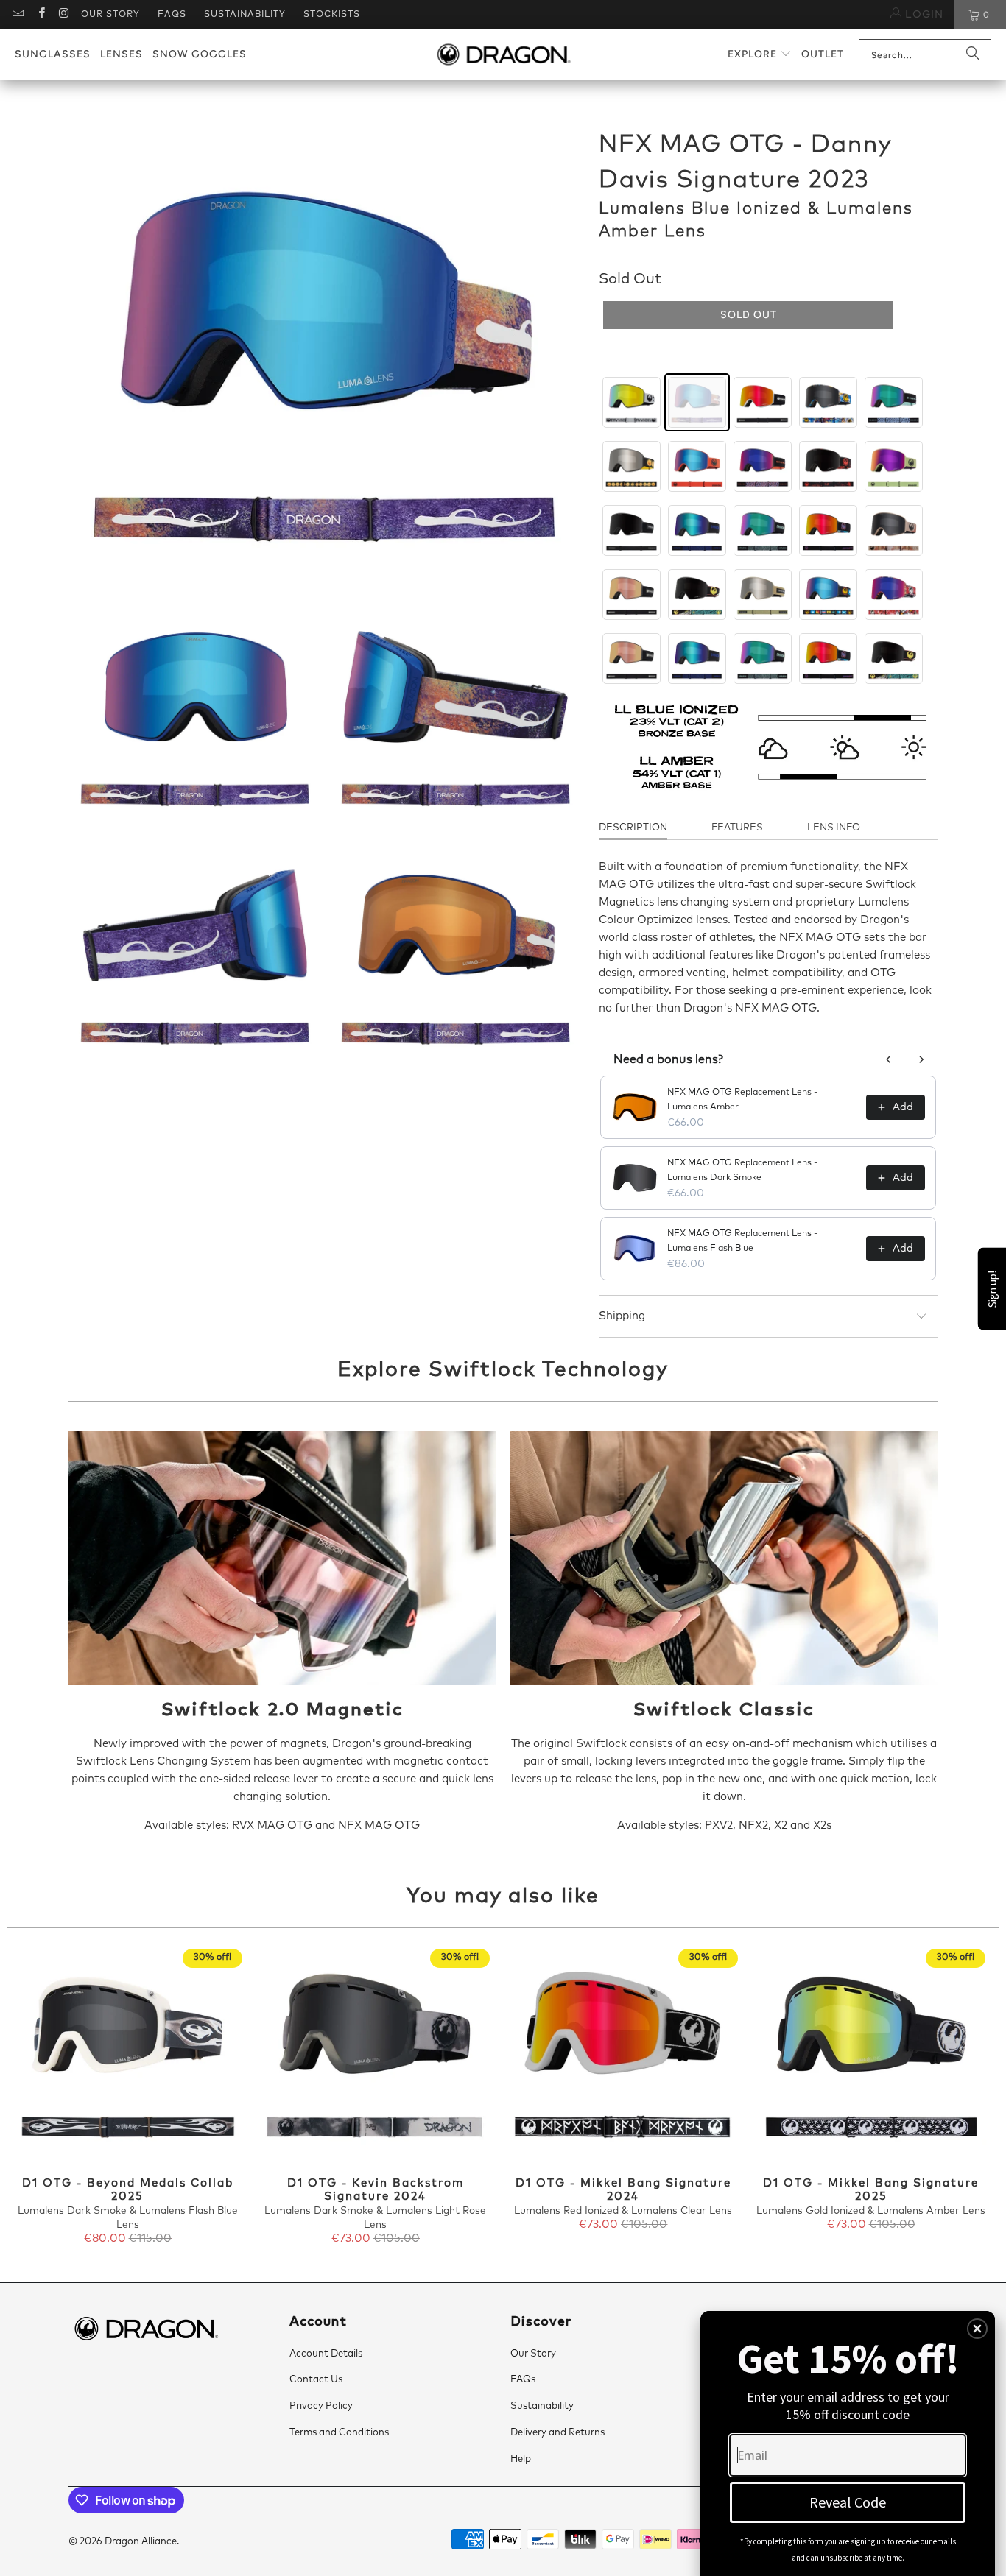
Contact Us (316, 2380)
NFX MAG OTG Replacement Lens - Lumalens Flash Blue (742, 1241)
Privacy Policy (321, 2406)
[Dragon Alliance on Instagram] (64, 15)
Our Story (110, 15)
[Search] (973, 55)
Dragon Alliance (141, 2542)
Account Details (326, 2354)
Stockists (332, 15)
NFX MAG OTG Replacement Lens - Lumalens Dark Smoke (742, 1171)
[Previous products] (889, 1059)
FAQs (172, 15)
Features (737, 828)
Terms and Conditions (339, 2433)
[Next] (975, 2098)
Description (633, 828)
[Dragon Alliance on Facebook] (40, 15)
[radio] (632, 402)
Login (922, 15)
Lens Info (834, 828)
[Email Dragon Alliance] (17, 15)
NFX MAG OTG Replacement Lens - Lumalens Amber (742, 1100)
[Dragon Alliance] (503, 55)
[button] (760, 55)
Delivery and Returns (557, 2433)
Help (521, 2459)
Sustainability (245, 15)
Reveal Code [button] (848, 2502)
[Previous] (31, 2098)
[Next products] (921, 1059)
